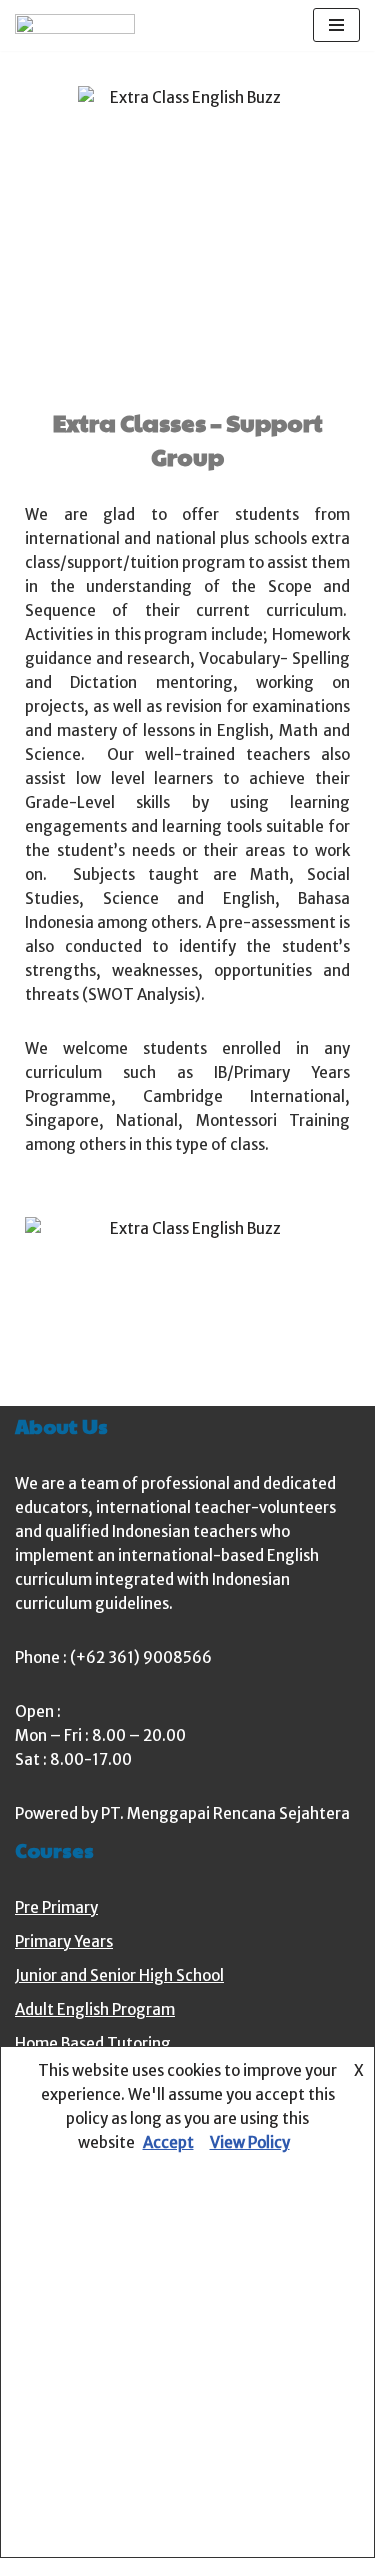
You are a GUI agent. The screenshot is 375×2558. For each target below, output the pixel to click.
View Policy (250, 2142)
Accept (168, 2142)
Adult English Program (95, 2009)
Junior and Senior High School (119, 1975)
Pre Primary (56, 1907)
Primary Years (64, 1941)
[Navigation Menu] (336, 25)
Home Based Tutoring (93, 2043)
